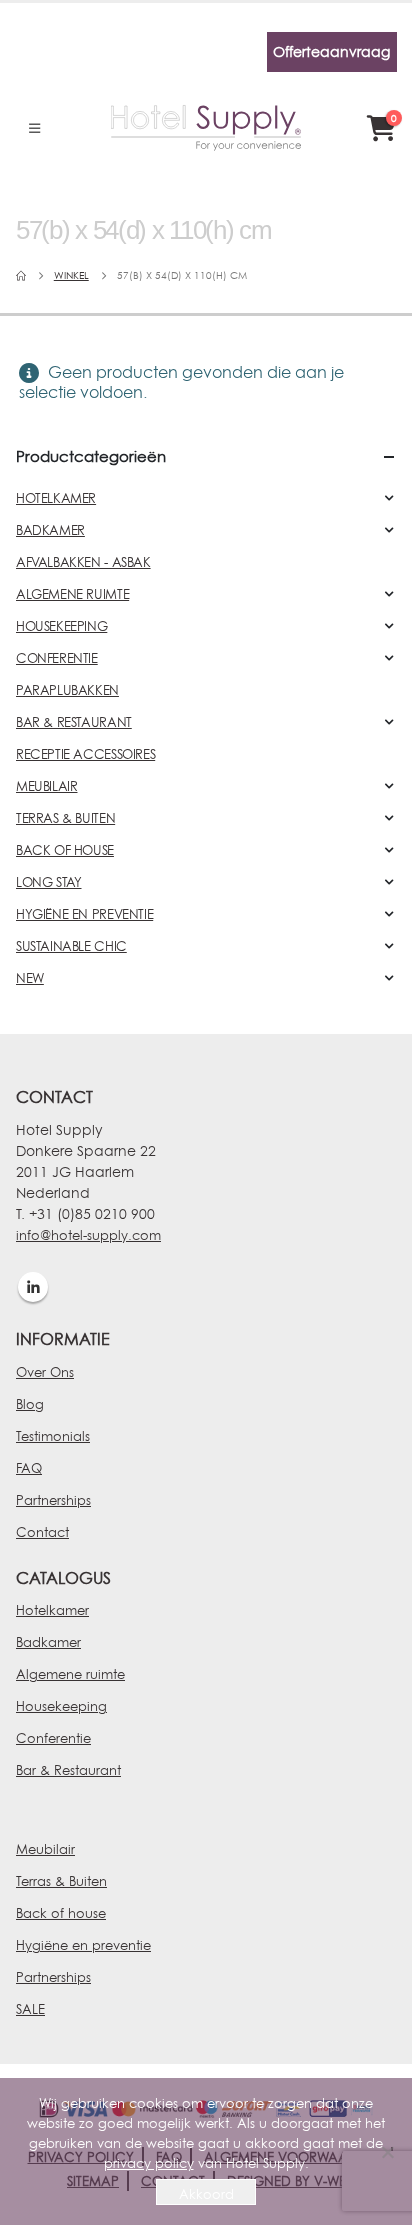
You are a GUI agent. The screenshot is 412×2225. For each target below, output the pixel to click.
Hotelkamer (52, 1610)
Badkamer (48, 1642)
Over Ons (45, 1372)
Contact (42, 1532)
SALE (30, 2009)
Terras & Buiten (61, 1881)
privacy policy (149, 2163)
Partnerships (53, 1500)
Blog (30, 1404)
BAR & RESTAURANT (74, 722)
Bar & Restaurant (68, 1770)
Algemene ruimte (70, 1674)
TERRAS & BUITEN (65, 818)
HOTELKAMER (56, 498)
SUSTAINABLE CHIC (71, 946)
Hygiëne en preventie (83, 1945)
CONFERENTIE (57, 658)
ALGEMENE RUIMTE (72, 594)
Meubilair (45, 1849)
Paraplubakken (67, 690)
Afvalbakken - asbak (83, 562)
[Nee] (387, 2152)
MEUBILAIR (47, 786)
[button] (34, 128)
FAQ (29, 1468)
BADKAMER (50, 530)
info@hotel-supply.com (88, 1235)
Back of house (61, 1913)
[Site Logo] (206, 128)
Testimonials (53, 1436)
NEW (30, 978)
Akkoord (206, 2194)
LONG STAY (49, 882)
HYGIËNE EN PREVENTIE (84, 914)
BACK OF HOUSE (65, 850)
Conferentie (53, 1738)
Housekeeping (61, 1706)
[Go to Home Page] (21, 276)
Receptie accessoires (85, 754)
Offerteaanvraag (331, 51)
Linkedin (33, 1287)
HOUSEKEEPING (61, 626)
